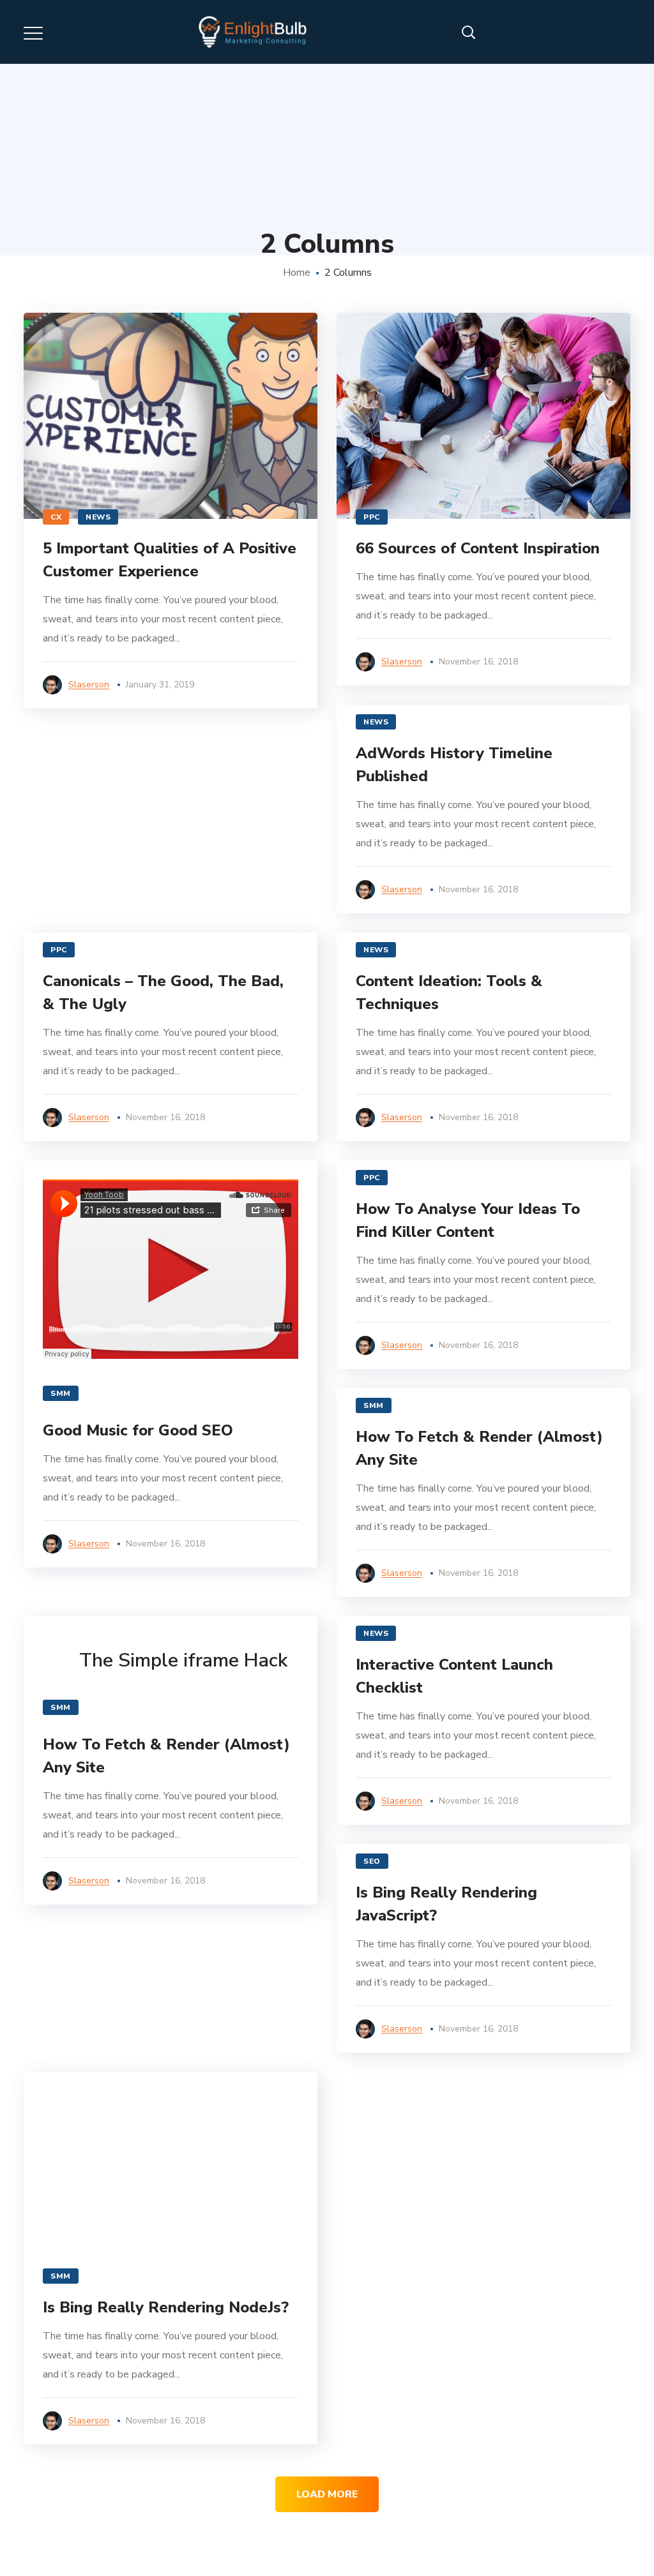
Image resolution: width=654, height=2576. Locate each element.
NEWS (98, 517)
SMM (61, 1393)
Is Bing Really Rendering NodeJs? (166, 2307)
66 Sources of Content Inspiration (478, 548)
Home (297, 273)
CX (56, 517)
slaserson (89, 685)
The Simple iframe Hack (183, 1661)
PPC (372, 517)
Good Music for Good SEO (138, 1430)
